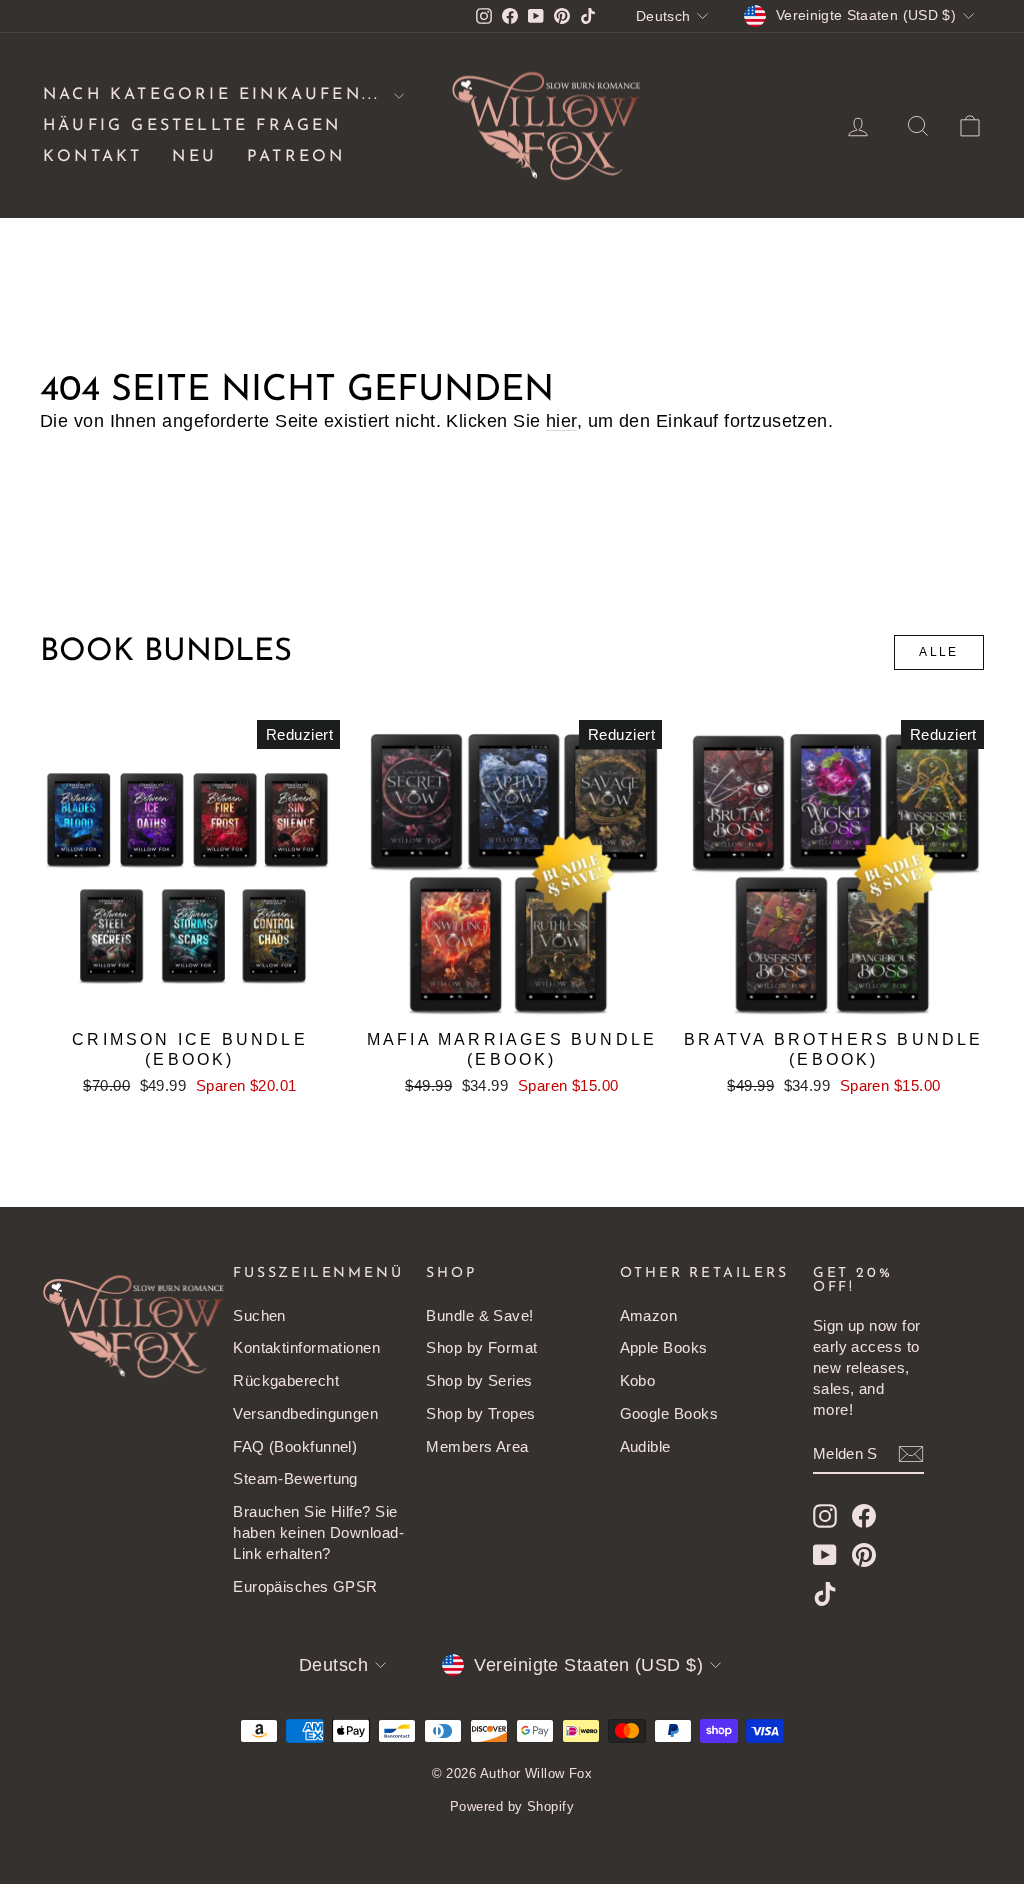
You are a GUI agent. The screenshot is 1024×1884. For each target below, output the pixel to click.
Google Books (669, 1413)
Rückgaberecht (286, 1380)
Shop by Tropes (480, 1413)
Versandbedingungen (305, 1413)
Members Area (477, 1446)
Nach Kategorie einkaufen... (216, 95)
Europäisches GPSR (305, 1586)
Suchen (259, 1315)
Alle (939, 652)
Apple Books (664, 1347)
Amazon (649, 1315)
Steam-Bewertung (295, 1478)
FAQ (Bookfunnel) (295, 1446)
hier (561, 421)
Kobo (638, 1380)
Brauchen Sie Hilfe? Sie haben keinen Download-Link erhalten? (318, 1532)
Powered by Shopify (512, 1806)
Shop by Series (479, 1380)
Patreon (296, 157)
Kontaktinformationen (306, 1347)
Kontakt (92, 157)
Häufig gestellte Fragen (192, 126)
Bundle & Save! (479, 1315)
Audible (645, 1446)
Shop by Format (481, 1347)
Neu (194, 157)
